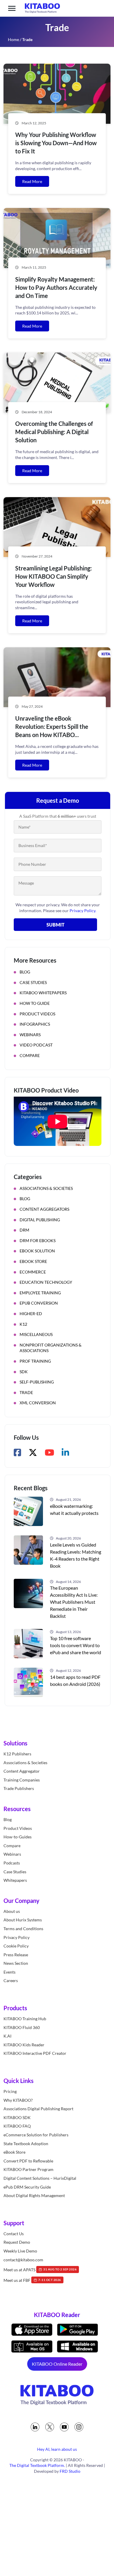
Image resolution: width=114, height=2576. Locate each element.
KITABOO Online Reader (57, 2364)
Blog (25, 972)
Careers (11, 1981)
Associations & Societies (46, 1188)
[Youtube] (64, 2427)
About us (12, 1911)
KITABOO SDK (17, 2117)
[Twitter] (50, 2427)
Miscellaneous (36, 1334)
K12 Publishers (17, 1754)
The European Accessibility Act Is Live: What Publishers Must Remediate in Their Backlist (74, 1602)
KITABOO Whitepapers (43, 993)
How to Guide (35, 1003)
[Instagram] (79, 2427)
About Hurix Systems (23, 1920)
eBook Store (33, 1261)
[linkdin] (35, 2427)
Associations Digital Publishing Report (38, 2109)
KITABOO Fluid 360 (22, 2027)
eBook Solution (37, 1251)
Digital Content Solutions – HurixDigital (40, 2178)
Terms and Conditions (23, 1929)
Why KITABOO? (18, 2100)
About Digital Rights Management (34, 2195)
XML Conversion (38, 1403)
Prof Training (35, 1361)
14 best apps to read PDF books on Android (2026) (75, 1680)
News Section (16, 1963)
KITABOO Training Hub (25, 2019)
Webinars (30, 1035)
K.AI (7, 2036)
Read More (32, 181)
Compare (30, 1055)
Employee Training (40, 1293)
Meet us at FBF (32, 2280)
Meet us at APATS (40, 2270)
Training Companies (22, 1780)
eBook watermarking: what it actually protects (74, 1509)
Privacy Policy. (83, 911)
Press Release (16, 1955)
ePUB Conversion (39, 1303)
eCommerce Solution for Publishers (36, 2135)
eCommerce (33, 1272)
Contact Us (14, 2234)
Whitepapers (15, 1880)
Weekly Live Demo (20, 2251)
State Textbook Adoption (26, 2144)
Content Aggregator (22, 1771)
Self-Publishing (37, 1382)
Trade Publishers (19, 1788)
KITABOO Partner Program (28, 2169)
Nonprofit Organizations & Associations (51, 1348)
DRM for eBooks (38, 1240)
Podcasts (12, 1863)
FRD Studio (70, 2471)
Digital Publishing (40, 1220)
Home (13, 39)
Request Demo (17, 2242)
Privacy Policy (17, 1937)
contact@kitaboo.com (23, 2260)
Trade (26, 1392)
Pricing (10, 2091)
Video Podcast (36, 1045)
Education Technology (46, 1282)
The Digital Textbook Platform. (37, 2465)
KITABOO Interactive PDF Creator (35, 2053)
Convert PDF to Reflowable (28, 2161)
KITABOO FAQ (17, 2126)
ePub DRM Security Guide (27, 2187)
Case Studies (33, 982)
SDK (24, 1372)
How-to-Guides (18, 1837)
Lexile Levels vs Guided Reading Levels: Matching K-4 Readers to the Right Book (76, 1555)
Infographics (35, 1024)
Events (9, 1972)
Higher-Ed (31, 1314)
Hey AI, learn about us (57, 2449)
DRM (24, 1230)
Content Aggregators (44, 1209)
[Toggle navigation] (12, 8)
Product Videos (37, 1014)
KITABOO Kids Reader (24, 2045)
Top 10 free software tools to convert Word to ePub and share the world (76, 1645)
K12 (23, 1324)
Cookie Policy (16, 1946)
